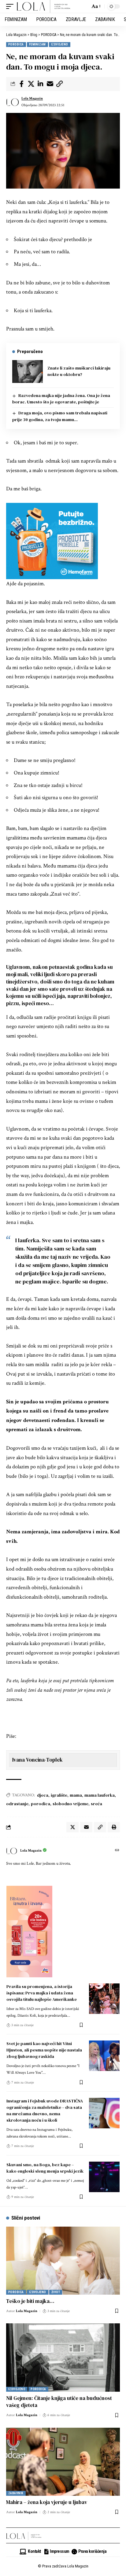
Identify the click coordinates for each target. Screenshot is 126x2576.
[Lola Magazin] (44, 6)
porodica (41, 1804)
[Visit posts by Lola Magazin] (13, 102)
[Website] (117, 1851)
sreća (96, 1804)
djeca (43, 1795)
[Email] (50, 84)
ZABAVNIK (16, 2493)
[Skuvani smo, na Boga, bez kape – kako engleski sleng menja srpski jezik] (104, 2177)
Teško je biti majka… (30, 2301)
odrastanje (17, 1804)
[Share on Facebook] (21, 84)
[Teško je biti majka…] (63, 2261)
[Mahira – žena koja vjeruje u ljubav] (63, 2462)
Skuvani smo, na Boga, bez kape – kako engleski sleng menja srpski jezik (45, 2168)
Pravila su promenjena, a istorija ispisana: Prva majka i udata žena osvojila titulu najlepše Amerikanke (42, 1993)
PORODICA (16, 44)
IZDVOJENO (60, 44)
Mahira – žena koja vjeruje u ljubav (47, 2502)
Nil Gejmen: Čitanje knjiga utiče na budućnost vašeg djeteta (59, 2402)
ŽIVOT (56, 2292)
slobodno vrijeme (70, 1804)
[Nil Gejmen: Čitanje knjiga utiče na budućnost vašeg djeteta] (63, 2357)
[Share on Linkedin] (40, 84)
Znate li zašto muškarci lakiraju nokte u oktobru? (79, 371)
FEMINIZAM (37, 44)
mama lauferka (100, 1795)
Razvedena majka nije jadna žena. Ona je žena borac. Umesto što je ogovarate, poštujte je (61, 399)
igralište (59, 1795)
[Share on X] (31, 84)
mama (76, 1795)
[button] (11, 6)
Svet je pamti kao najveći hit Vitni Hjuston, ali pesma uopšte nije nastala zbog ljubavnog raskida (44, 2050)
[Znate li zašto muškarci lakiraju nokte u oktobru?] (28, 372)
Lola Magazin (32, 98)
